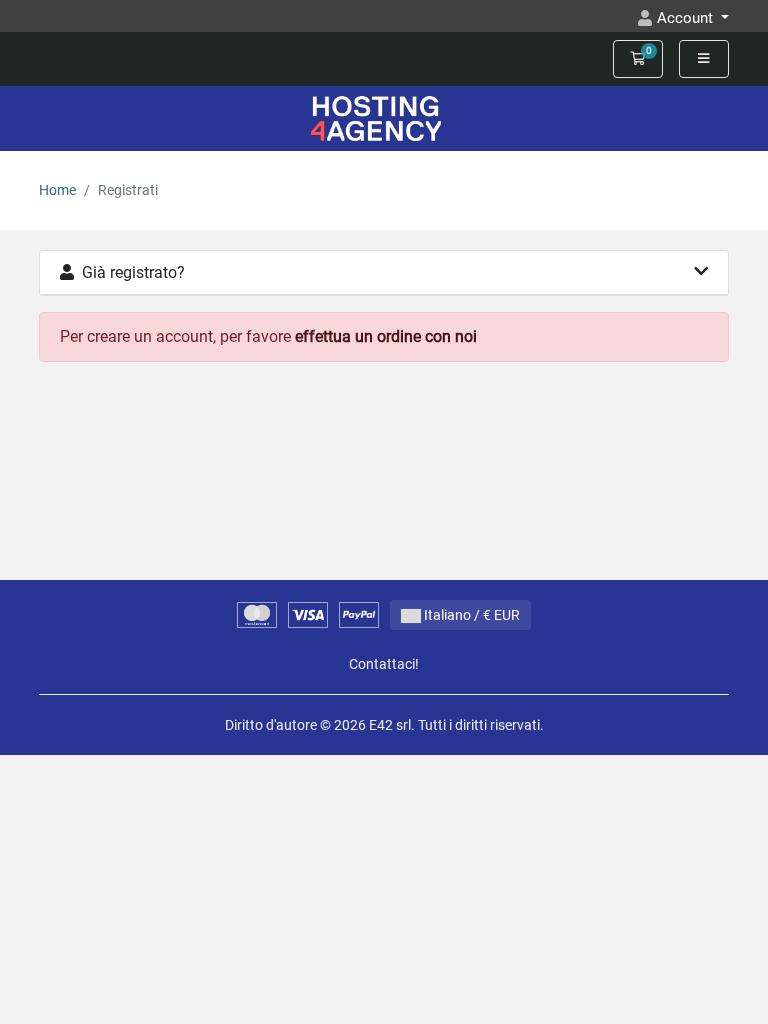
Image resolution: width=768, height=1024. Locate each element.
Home (57, 190)
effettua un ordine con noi (386, 336)
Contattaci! (384, 664)
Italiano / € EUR (470, 615)
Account (687, 18)
